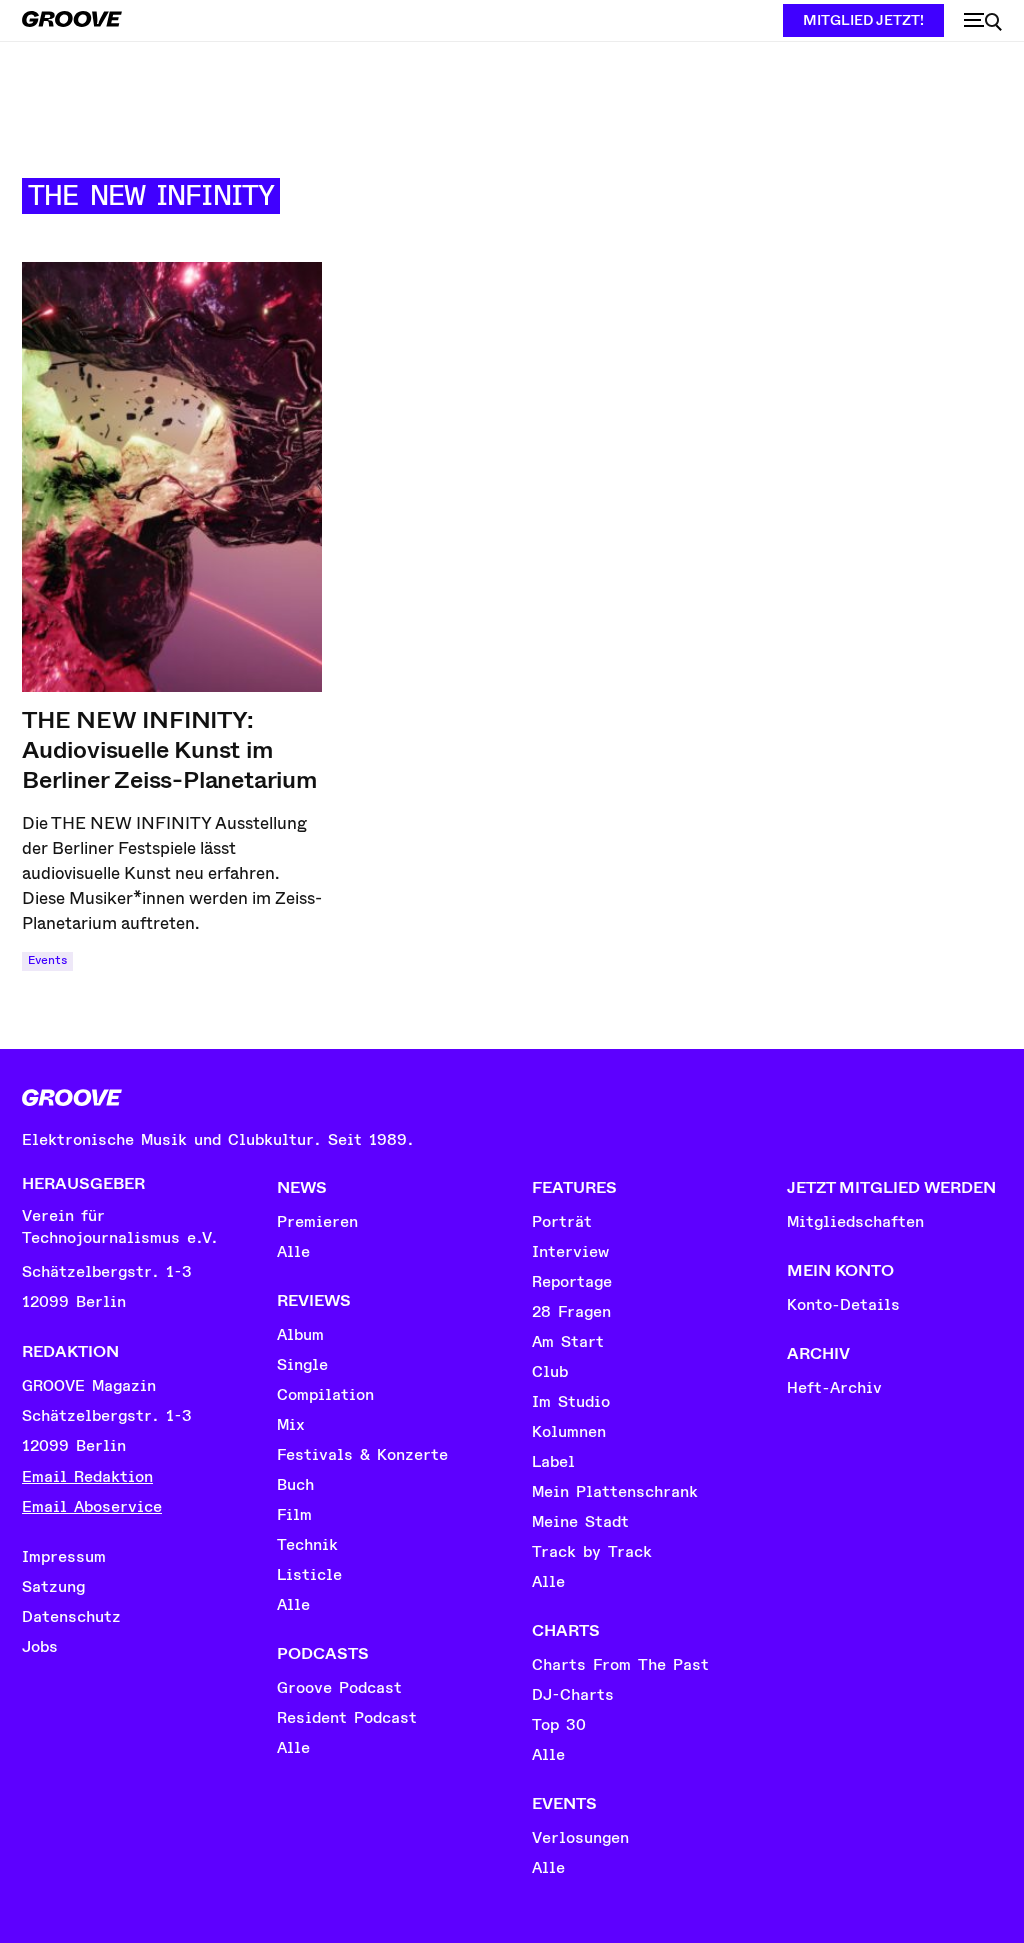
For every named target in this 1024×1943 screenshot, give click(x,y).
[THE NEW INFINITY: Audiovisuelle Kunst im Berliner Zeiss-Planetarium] (172, 477)
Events (47, 960)
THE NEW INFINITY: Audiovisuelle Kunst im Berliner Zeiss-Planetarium (169, 750)
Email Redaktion (87, 1477)
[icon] (983, 22)
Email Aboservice (92, 1507)
